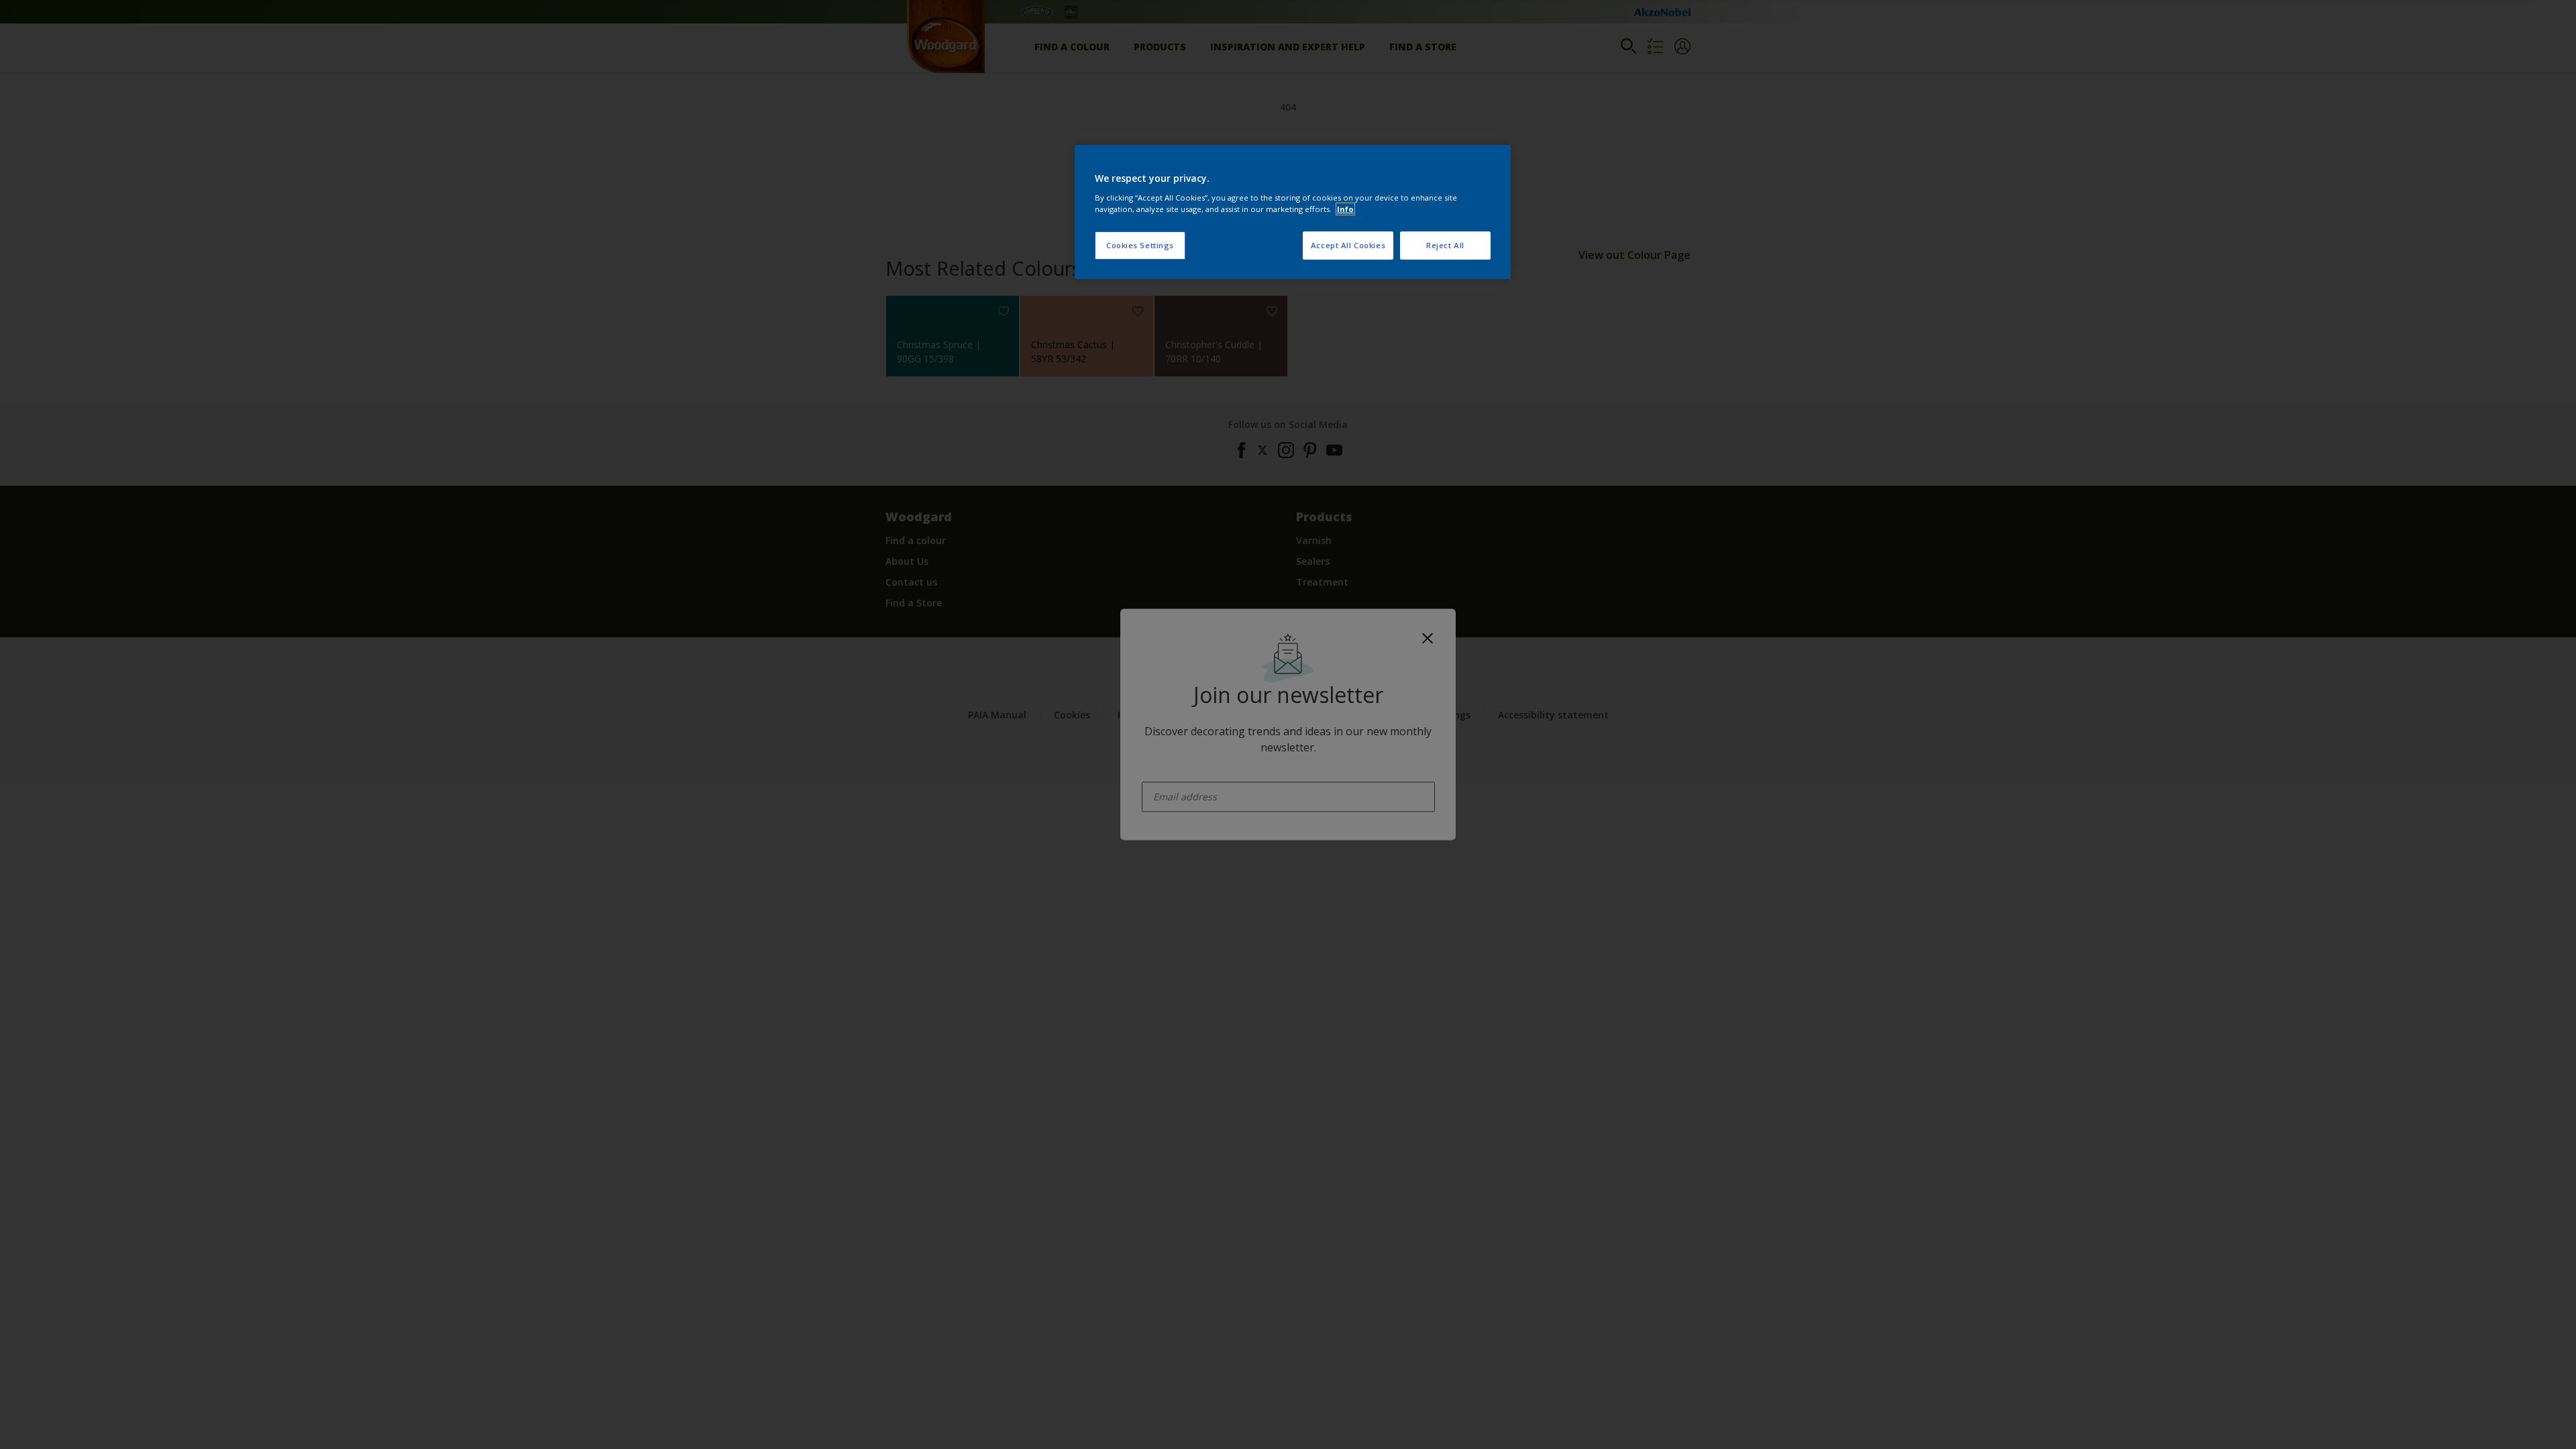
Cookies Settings (1140, 245)
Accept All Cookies (1348, 245)
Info (1345, 209)
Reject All (1445, 245)
